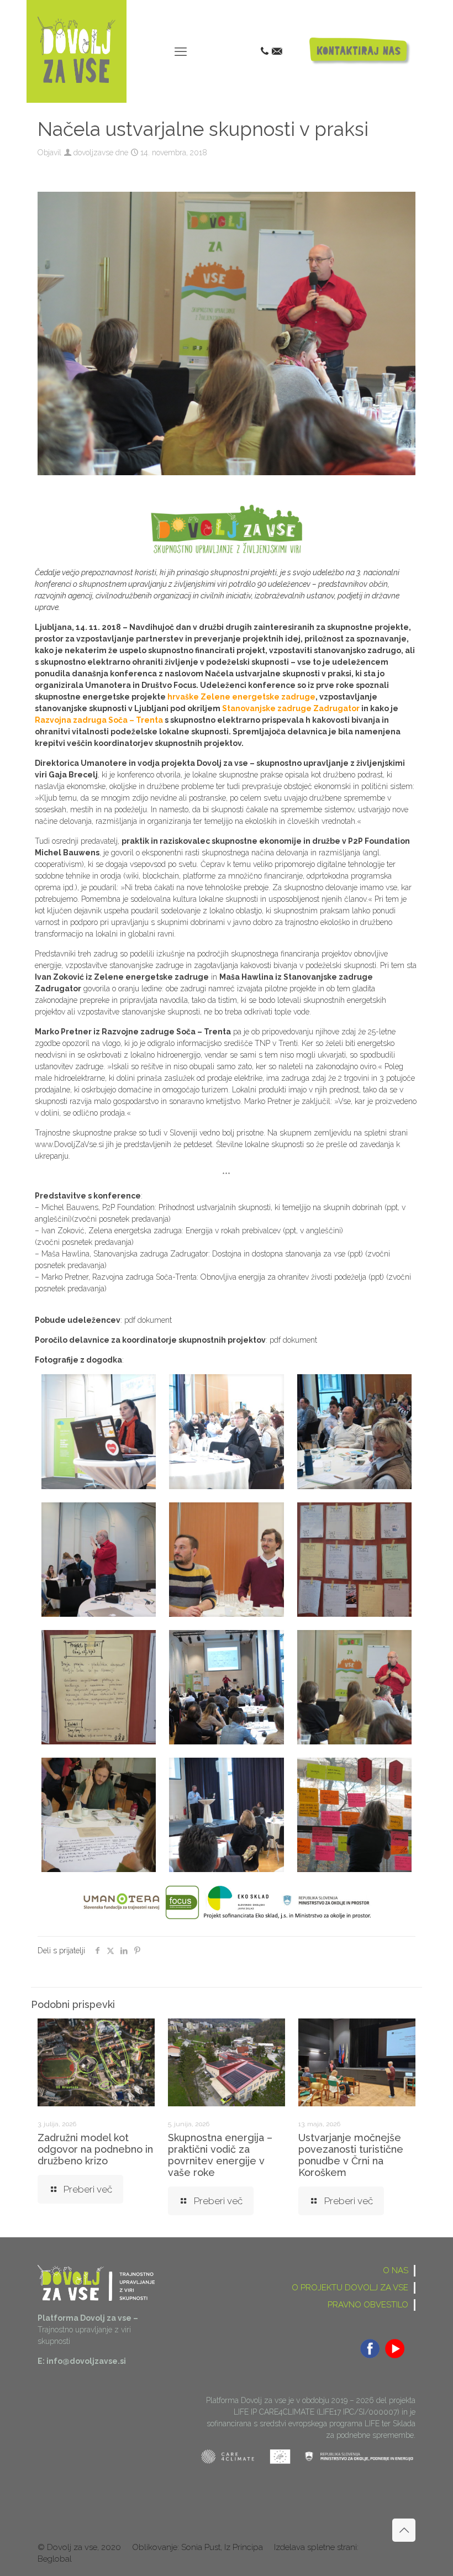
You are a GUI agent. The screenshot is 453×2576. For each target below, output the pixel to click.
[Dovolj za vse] (77, 80)
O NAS (396, 2270)
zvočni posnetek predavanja (121, 1219)
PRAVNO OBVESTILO (368, 2305)
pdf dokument (148, 1320)
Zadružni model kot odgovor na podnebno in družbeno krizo (95, 2149)
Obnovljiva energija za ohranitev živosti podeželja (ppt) (293, 1277)
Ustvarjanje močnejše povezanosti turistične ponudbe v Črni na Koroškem (351, 2155)
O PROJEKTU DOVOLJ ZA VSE (350, 2288)
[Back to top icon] (404, 2530)
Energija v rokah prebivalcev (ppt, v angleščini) (264, 1231)
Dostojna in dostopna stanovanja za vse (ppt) (289, 1254)
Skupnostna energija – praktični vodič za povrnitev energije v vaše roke (220, 2155)
